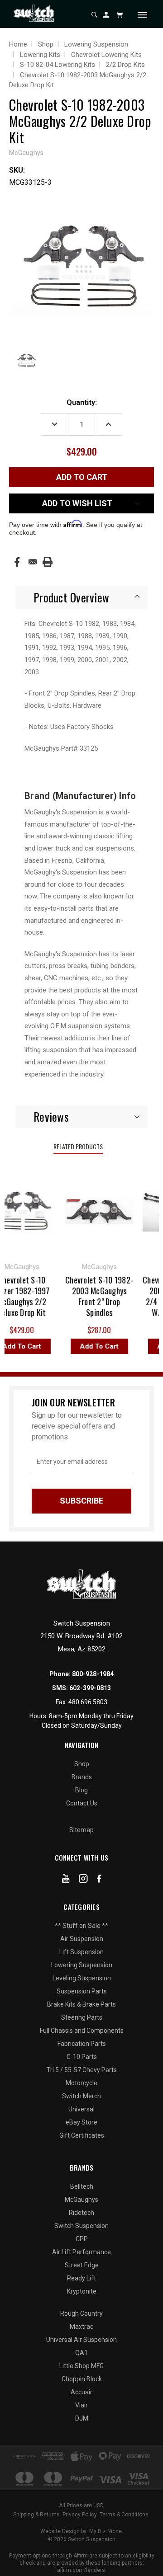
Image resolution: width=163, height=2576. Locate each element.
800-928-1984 (93, 1674)
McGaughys (81, 2200)
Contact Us (82, 1803)
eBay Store (81, 2122)
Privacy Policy (80, 2515)
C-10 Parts (82, 2057)
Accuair (81, 2392)
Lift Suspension (81, 1952)
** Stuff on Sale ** (81, 1926)
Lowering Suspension (82, 1965)
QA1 (81, 2353)
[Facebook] (17, 562)
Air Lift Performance (81, 2252)
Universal (81, 2109)
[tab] (81, 597)
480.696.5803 (88, 1702)
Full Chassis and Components (82, 2031)
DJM (82, 2418)
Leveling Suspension (82, 1978)
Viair (81, 2405)
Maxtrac (81, 2327)
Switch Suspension (81, 2226)
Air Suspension (82, 1939)
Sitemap (81, 1830)
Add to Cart (94, 1346)
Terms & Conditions (124, 2515)
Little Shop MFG (81, 2366)
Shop (82, 1764)
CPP (82, 2239)
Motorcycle (81, 2083)
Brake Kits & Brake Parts (81, 2004)
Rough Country (81, 2313)
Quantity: (82, 402)
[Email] (33, 562)
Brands (82, 1777)
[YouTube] (66, 1880)
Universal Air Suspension (81, 2340)
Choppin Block (82, 2379)
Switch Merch (81, 2096)
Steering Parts (82, 2017)
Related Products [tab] (78, 1146)
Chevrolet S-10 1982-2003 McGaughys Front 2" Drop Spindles (95, 1296)
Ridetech (81, 2213)
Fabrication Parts (82, 2044)
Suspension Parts (82, 1991)
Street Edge (82, 2265)
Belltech (82, 2186)
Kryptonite (82, 2291)
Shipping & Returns (36, 2515)
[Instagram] (83, 1880)
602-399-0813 (90, 1688)
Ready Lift (81, 2278)
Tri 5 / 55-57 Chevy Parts (82, 2070)
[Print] (48, 562)
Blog (81, 1790)
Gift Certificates (82, 2135)
